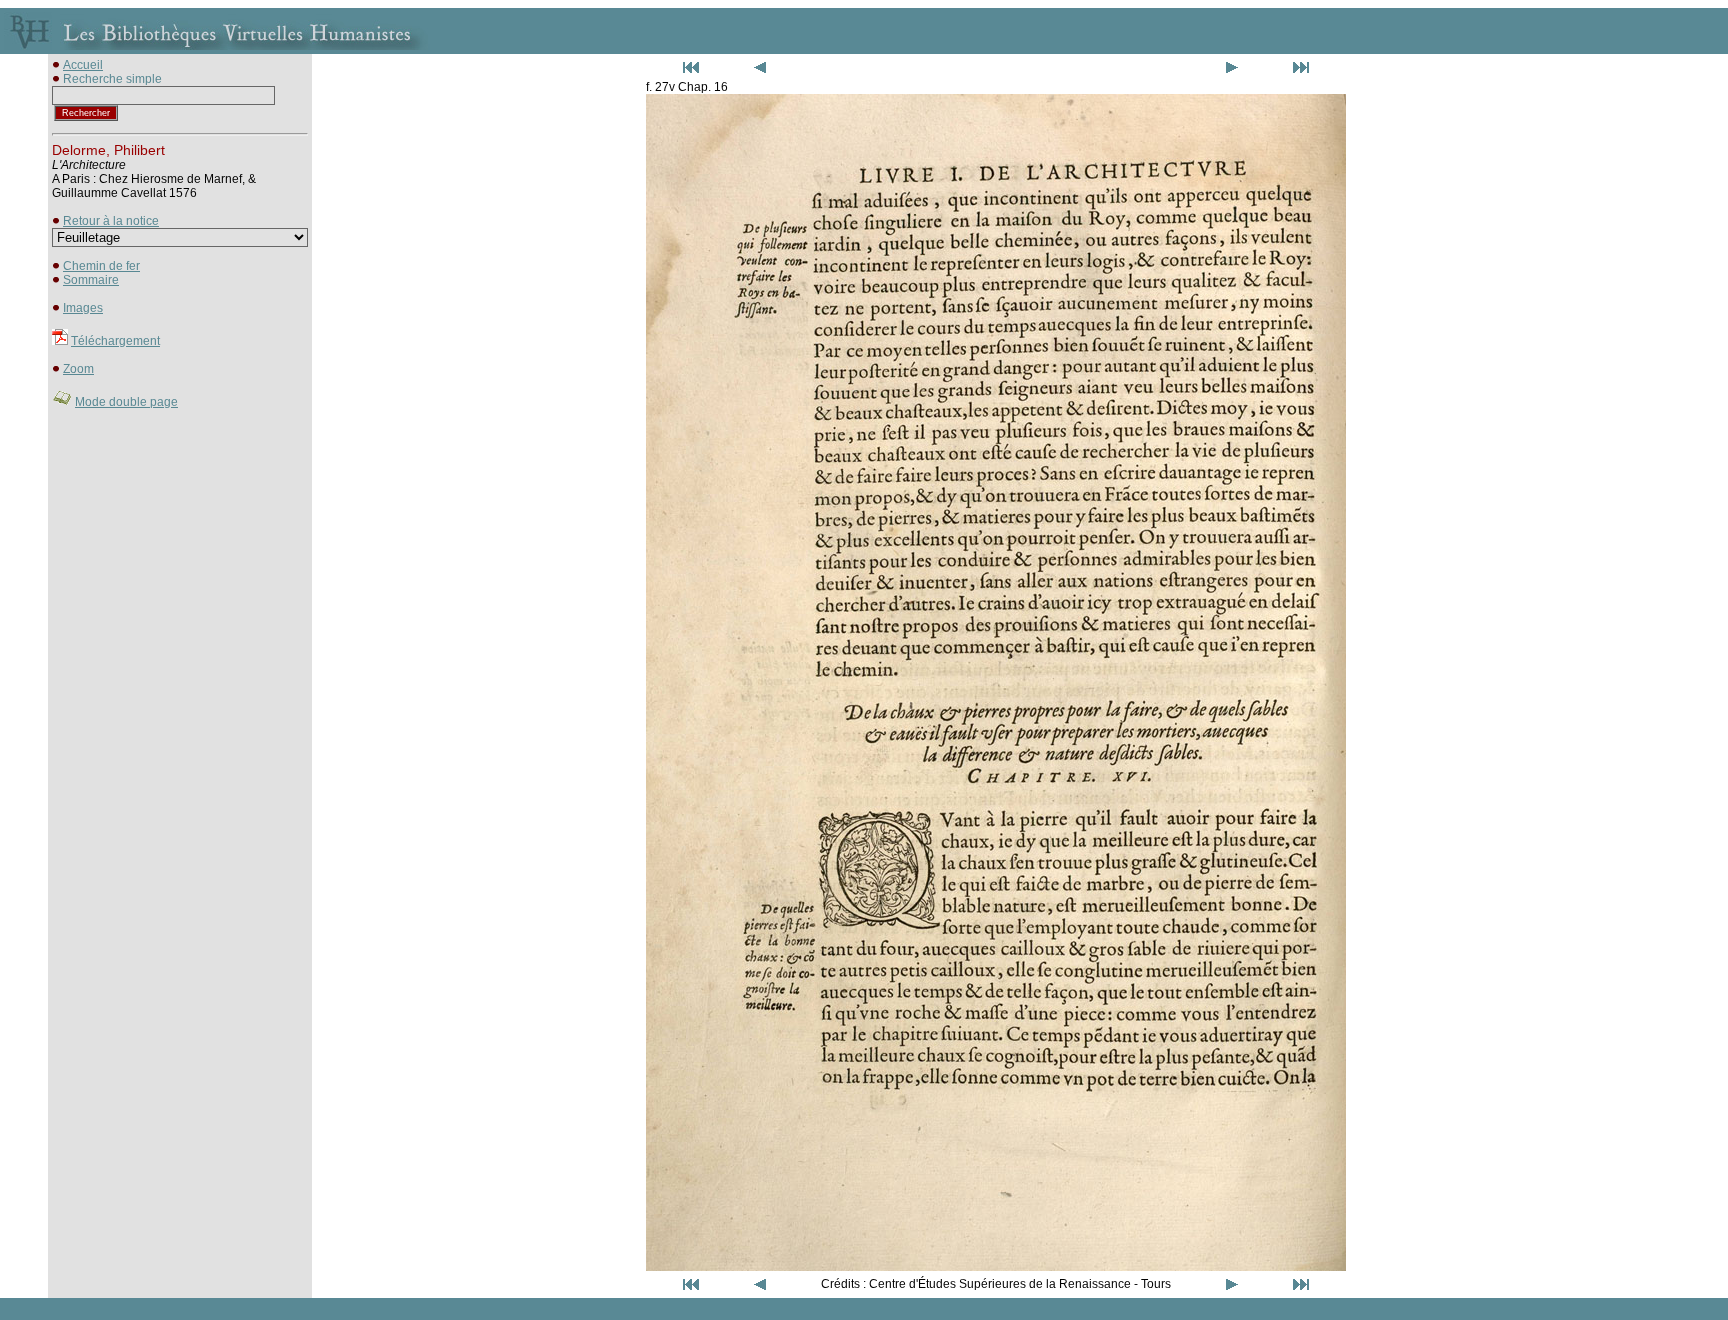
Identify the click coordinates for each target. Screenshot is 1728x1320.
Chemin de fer (101, 266)
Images (83, 308)
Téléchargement (115, 341)
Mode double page (126, 402)
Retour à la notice (111, 221)
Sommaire (91, 280)
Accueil (83, 65)
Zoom (78, 369)
